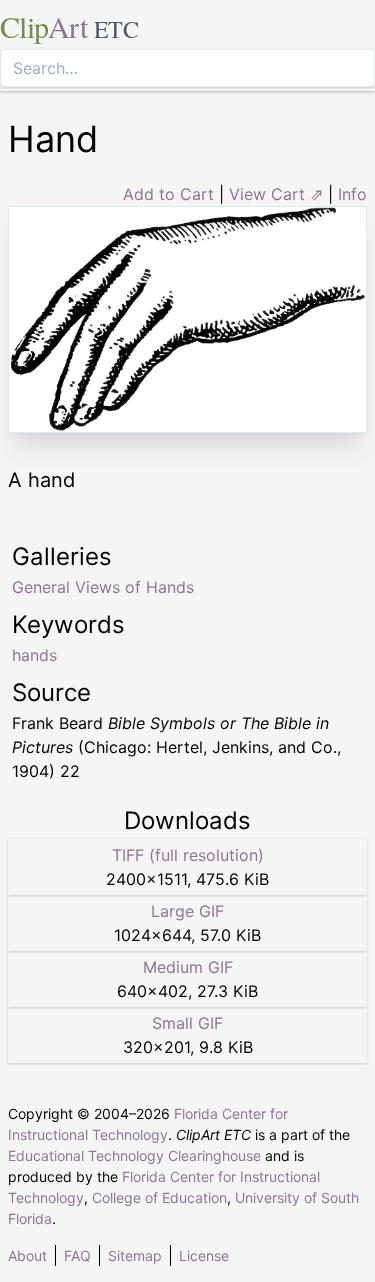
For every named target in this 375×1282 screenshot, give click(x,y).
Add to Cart (168, 194)
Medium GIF (188, 967)
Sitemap (135, 1255)
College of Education (159, 1197)
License (204, 1255)
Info (352, 194)
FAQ (77, 1255)
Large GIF (187, 911)
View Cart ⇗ (276, 194)
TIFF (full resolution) (188, 855)
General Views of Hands (103, 587)
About (27, 1255)
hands (34, 655)
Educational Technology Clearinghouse (134, 1155)
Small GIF (187, 1023)
